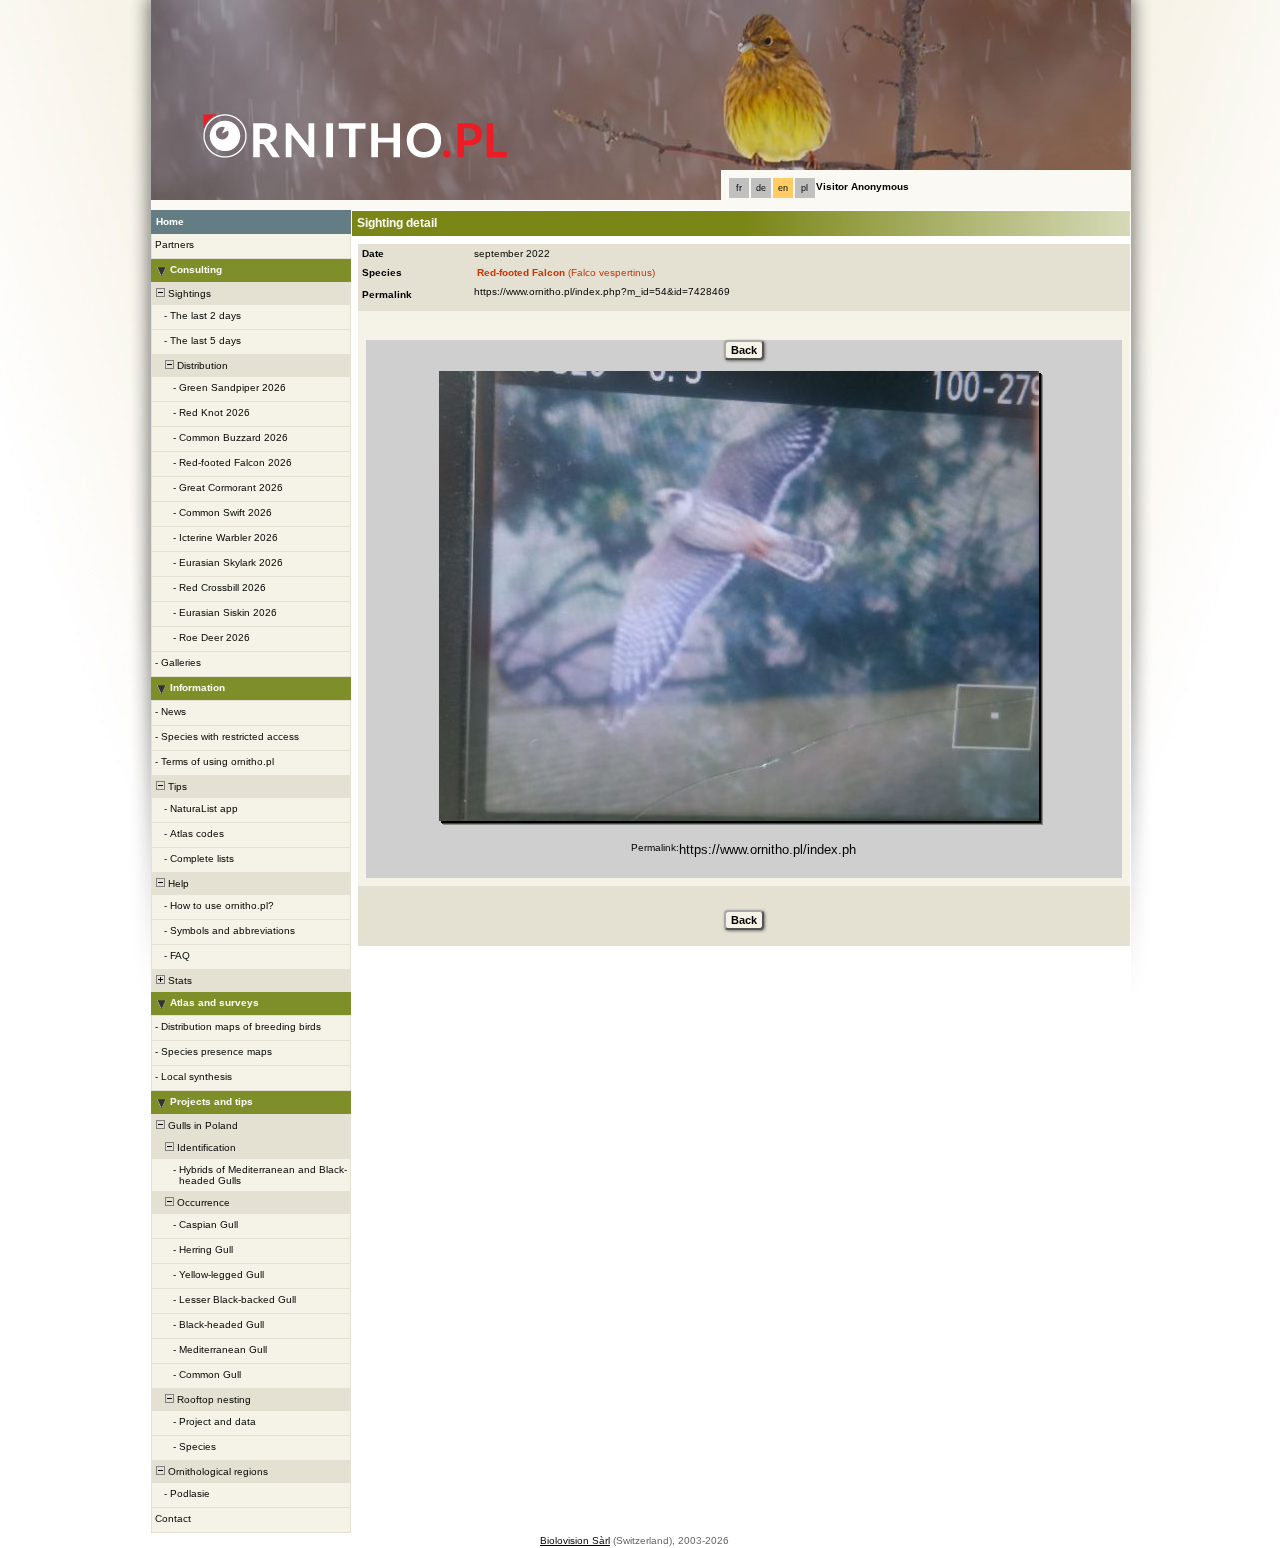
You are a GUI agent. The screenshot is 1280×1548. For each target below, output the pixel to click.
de (761, 188)
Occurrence (202, 1202)
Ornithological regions (216, 1471)
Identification (205, 1147)
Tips (176, 786)
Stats (178, 980)
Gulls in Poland (201, 1125)
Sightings (188, 293)
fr (739, 188)
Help (177, 883)
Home (170, 221)
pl (804, 188)
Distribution (201, 365)
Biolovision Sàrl (575, 1540)
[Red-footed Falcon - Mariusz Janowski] (739, 596)
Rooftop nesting (212, 1399)
